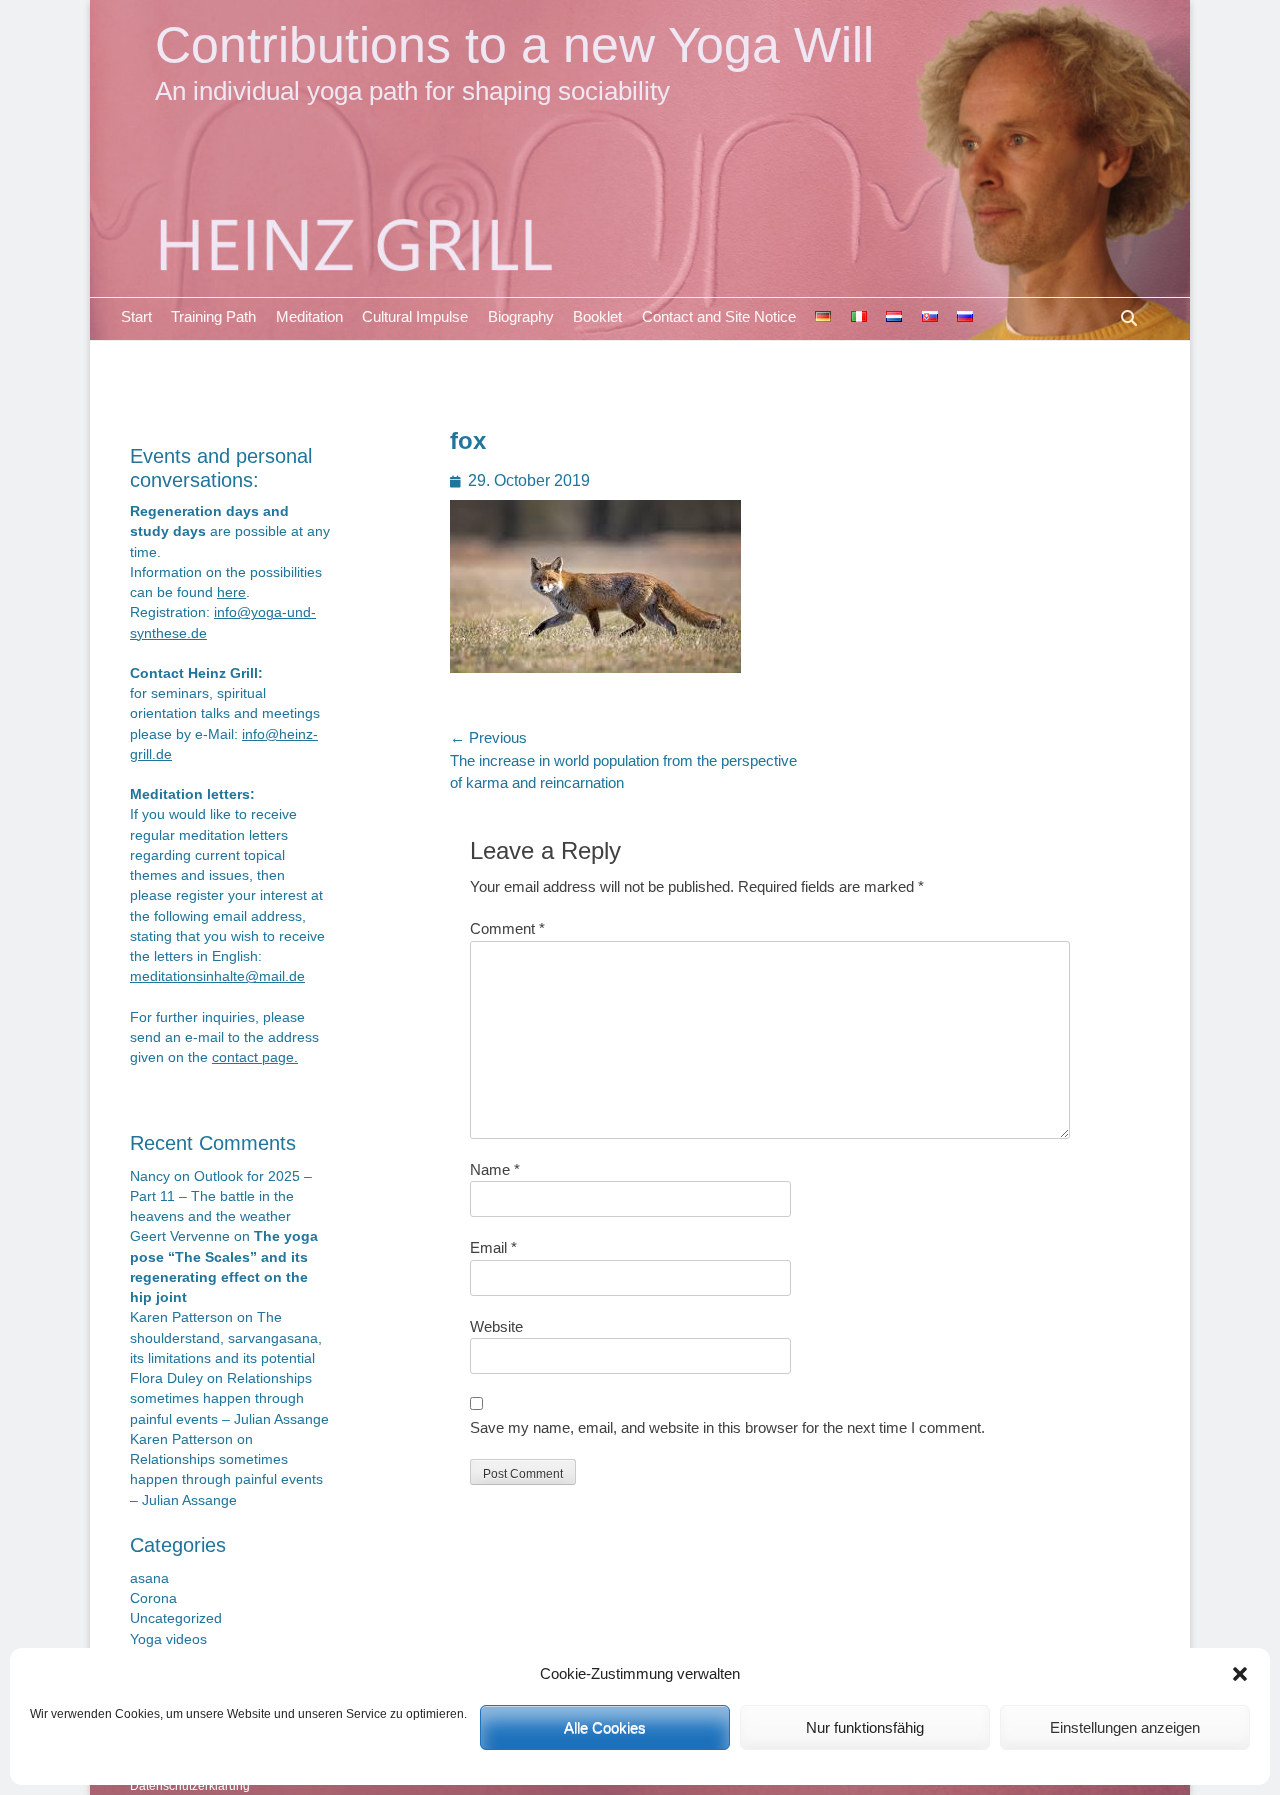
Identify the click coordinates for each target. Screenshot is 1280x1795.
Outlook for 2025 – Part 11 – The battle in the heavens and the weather (221, 1197)
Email (493, 1247)
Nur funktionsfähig (865, 1727)
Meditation (309, 316)
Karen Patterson (181, 1317)
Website (496, 1326)
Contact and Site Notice (719, 316)
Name (495, 1169)
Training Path (213, 316)
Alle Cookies (605, 1727)
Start (136, 316)
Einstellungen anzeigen (1125, 1727)
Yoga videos (168, 1639)
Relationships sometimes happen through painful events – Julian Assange (229, 1399)
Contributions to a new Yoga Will (514, 44)
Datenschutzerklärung (190, 1786)
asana (149, 1578)
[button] (1240, 1674)
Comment (507, 928)
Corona (153, 1598)
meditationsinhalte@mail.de (217, 976)
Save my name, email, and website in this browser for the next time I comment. (727, 1427)
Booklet (597, 316)
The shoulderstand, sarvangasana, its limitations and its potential (226, 1338)
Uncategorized (176, 1618)
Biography (521, 316)
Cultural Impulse (415, 316)
